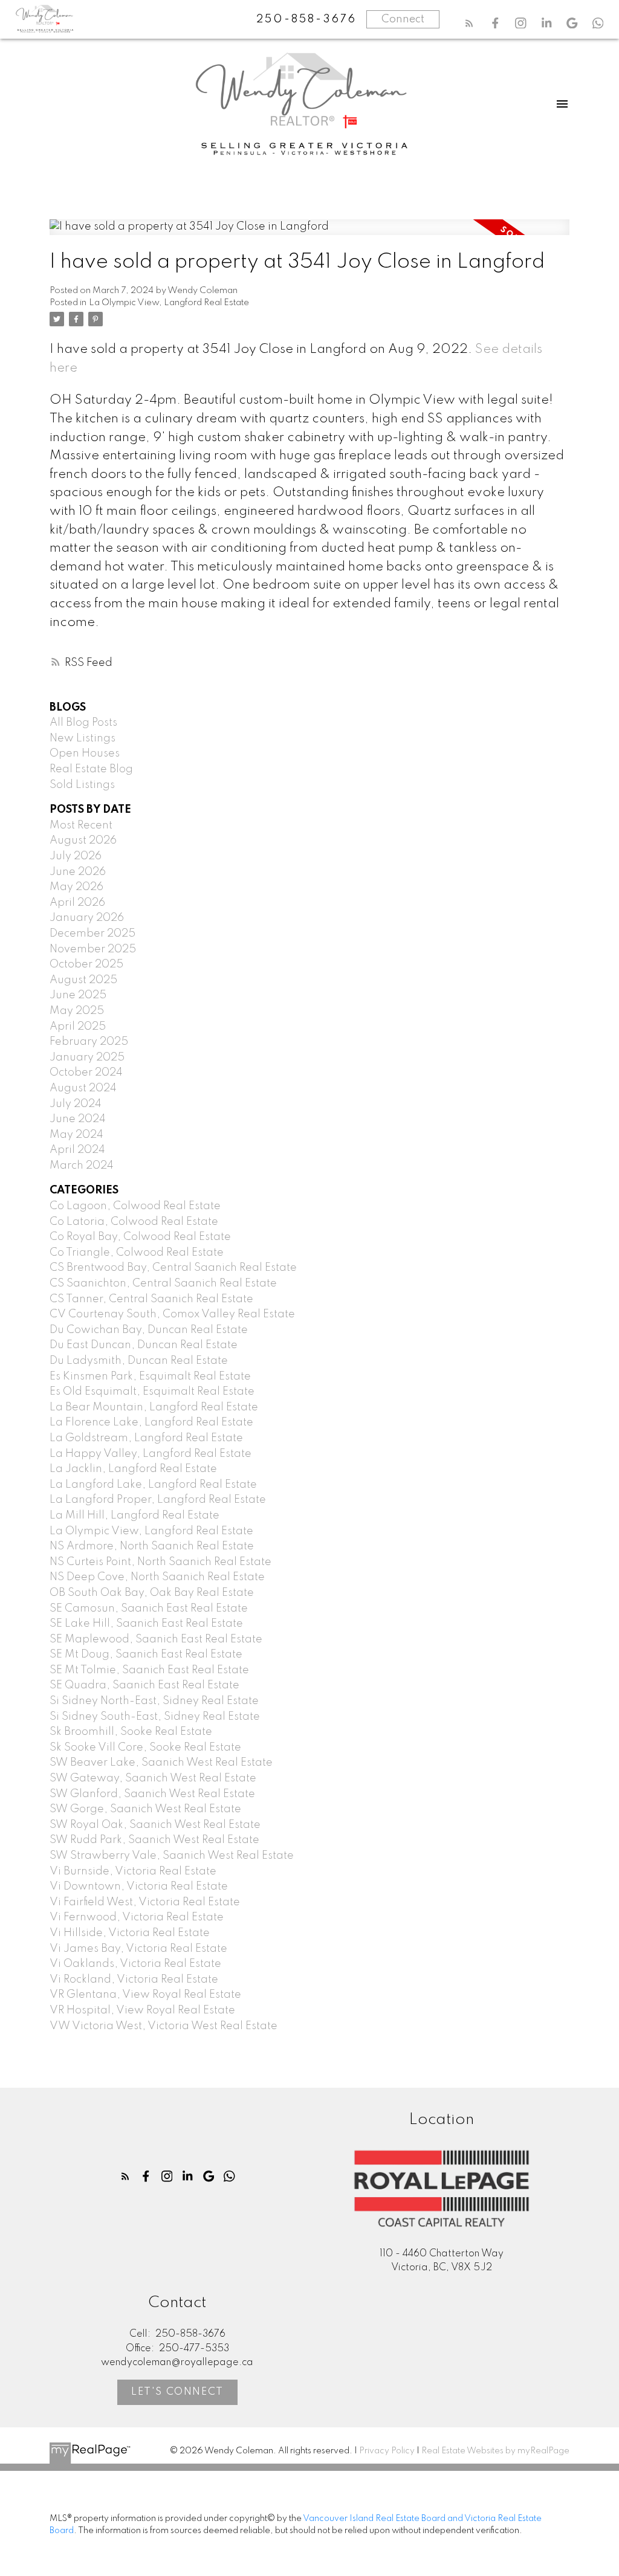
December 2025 (92, 934)
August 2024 (83, 1088)
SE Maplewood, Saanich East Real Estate (156, 1639)
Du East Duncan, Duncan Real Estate (144, 1345)
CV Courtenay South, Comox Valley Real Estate (172, 1314)
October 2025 (86, 964)
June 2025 (78, 995)
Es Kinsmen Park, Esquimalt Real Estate (150, 1377)
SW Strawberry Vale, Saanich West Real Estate (172, 1856)
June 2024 (78, 1119)
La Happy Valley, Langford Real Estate (151, 1454)
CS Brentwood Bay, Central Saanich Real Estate (173, 1268)
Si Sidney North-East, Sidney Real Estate (154, 1701)
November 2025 (93, 949)
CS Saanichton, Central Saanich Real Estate (163, 1283)
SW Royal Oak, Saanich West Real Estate (155, 1825)
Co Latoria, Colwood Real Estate (134, 1222)
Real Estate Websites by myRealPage (495, 2451)
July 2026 (76, 856)
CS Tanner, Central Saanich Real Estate (151, 1299)
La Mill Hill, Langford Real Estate (134, 1516)
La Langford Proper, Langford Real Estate (158, 1500)
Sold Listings (82, 785)
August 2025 (83, 980)
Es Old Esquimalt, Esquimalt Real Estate (152, 1392)
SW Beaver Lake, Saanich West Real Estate (161, 1763)
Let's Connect (177, 2392)
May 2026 (76, 887)
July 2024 (76, 1104)
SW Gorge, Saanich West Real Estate (145, 1809)
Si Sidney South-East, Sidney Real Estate (155, 1717)
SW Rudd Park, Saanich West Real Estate (154, 1840)
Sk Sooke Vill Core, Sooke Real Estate (145, 1748)
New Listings (83, 738)
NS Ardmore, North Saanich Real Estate (152, 1546)
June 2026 (78, 872)
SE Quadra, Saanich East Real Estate (144, 1685)
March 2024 (82, 1166)
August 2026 (83, 841)
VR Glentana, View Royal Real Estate (145, 1995)
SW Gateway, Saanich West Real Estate (153, 1778)
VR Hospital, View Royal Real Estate (142, 2010)
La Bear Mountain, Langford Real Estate (154, 1407)
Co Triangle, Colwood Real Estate (137, 1253)
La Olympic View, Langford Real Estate (169, 303)
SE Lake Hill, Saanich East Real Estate (146, 1624)
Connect (403, 19)
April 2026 (77, 903)
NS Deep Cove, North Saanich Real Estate (157, 1577)
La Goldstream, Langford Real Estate (146, 1438)
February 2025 (89, 1042)
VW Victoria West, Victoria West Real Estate (164, 2026)
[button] (469, 23)
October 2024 (86, 1073)
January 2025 (87, 1057)
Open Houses (85, 754)
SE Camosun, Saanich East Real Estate (149, 1609)
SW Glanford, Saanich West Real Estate (152, 1794)
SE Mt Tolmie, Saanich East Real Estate (149, 1670)
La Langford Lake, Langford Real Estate (153, 1485)
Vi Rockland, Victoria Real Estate (134, 1980)
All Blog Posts (83, 723)
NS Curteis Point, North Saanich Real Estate (160, 1562)
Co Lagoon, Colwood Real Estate (135, 1206)
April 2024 (77, 1150)
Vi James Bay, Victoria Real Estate (138, 1949)
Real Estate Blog (91, 769)
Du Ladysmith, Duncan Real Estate (139, 1361)
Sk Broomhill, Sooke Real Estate (131, 1732)
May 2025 (77, 1011)
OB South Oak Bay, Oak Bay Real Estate (152, 1593)
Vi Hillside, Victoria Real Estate (130, 1933)
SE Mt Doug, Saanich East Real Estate (146, 1654)
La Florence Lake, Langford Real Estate (151, 1422)
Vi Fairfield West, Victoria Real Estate (145, 1902)
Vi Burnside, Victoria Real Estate (133, 1871)
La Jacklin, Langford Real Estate (133, 1469)
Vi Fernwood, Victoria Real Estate (137, 1917)
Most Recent (81, 825)
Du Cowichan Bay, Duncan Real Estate (149, 1330)
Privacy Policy (387, 2451)
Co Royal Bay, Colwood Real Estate (140, 1237)
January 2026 (87, 918)
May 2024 (76, 1135)
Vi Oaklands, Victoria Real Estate (135, 1964)
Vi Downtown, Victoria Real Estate (139, 1887)
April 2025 (78, 1027)
